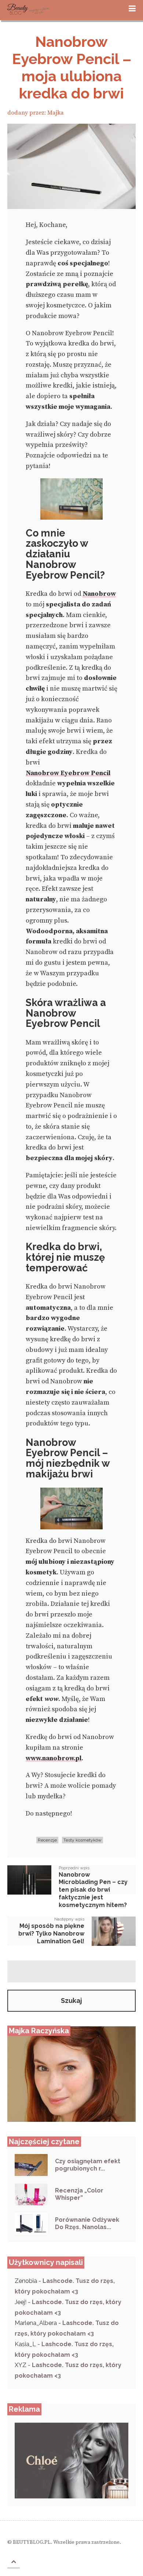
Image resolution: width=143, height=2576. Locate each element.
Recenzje (47, 1840)
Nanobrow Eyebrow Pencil (68, 774)
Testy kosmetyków (82, 1840)
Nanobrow (99, 595)
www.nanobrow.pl (54, 1759)
